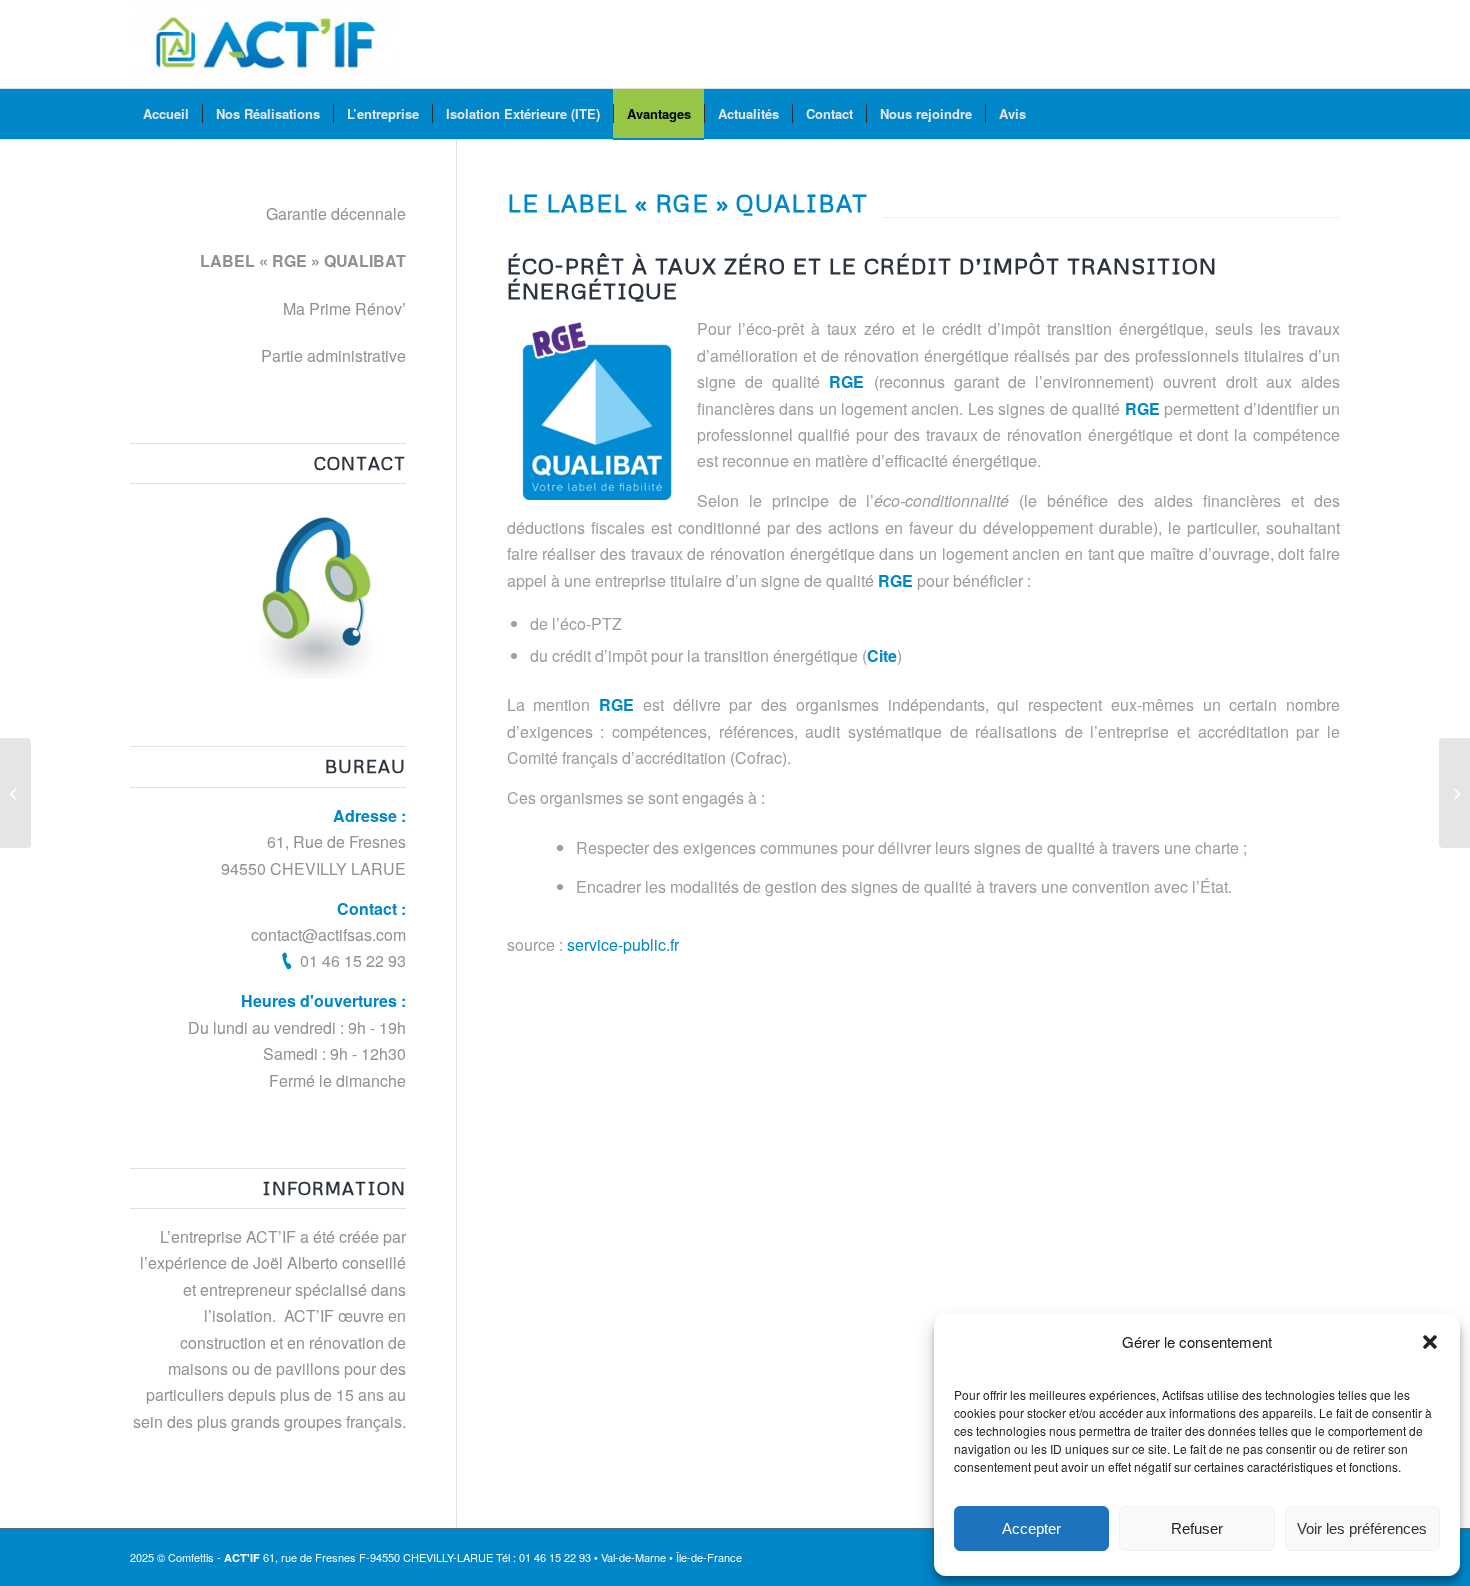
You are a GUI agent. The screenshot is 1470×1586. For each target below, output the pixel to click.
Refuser (1197, 1528)
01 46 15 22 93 (353, 960)
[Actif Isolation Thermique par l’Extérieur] (263, 44)
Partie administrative (333, 355)
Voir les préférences (1362, 1528)
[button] (1430, 1342)
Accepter (1031, 1528)
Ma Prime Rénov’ (344, 308)
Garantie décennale (336, 213)
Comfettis (191, 1557)
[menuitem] (166, 114)
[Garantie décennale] (15, 793)
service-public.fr (623, 944)
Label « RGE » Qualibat (303, 260)
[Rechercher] (1327, 114)
